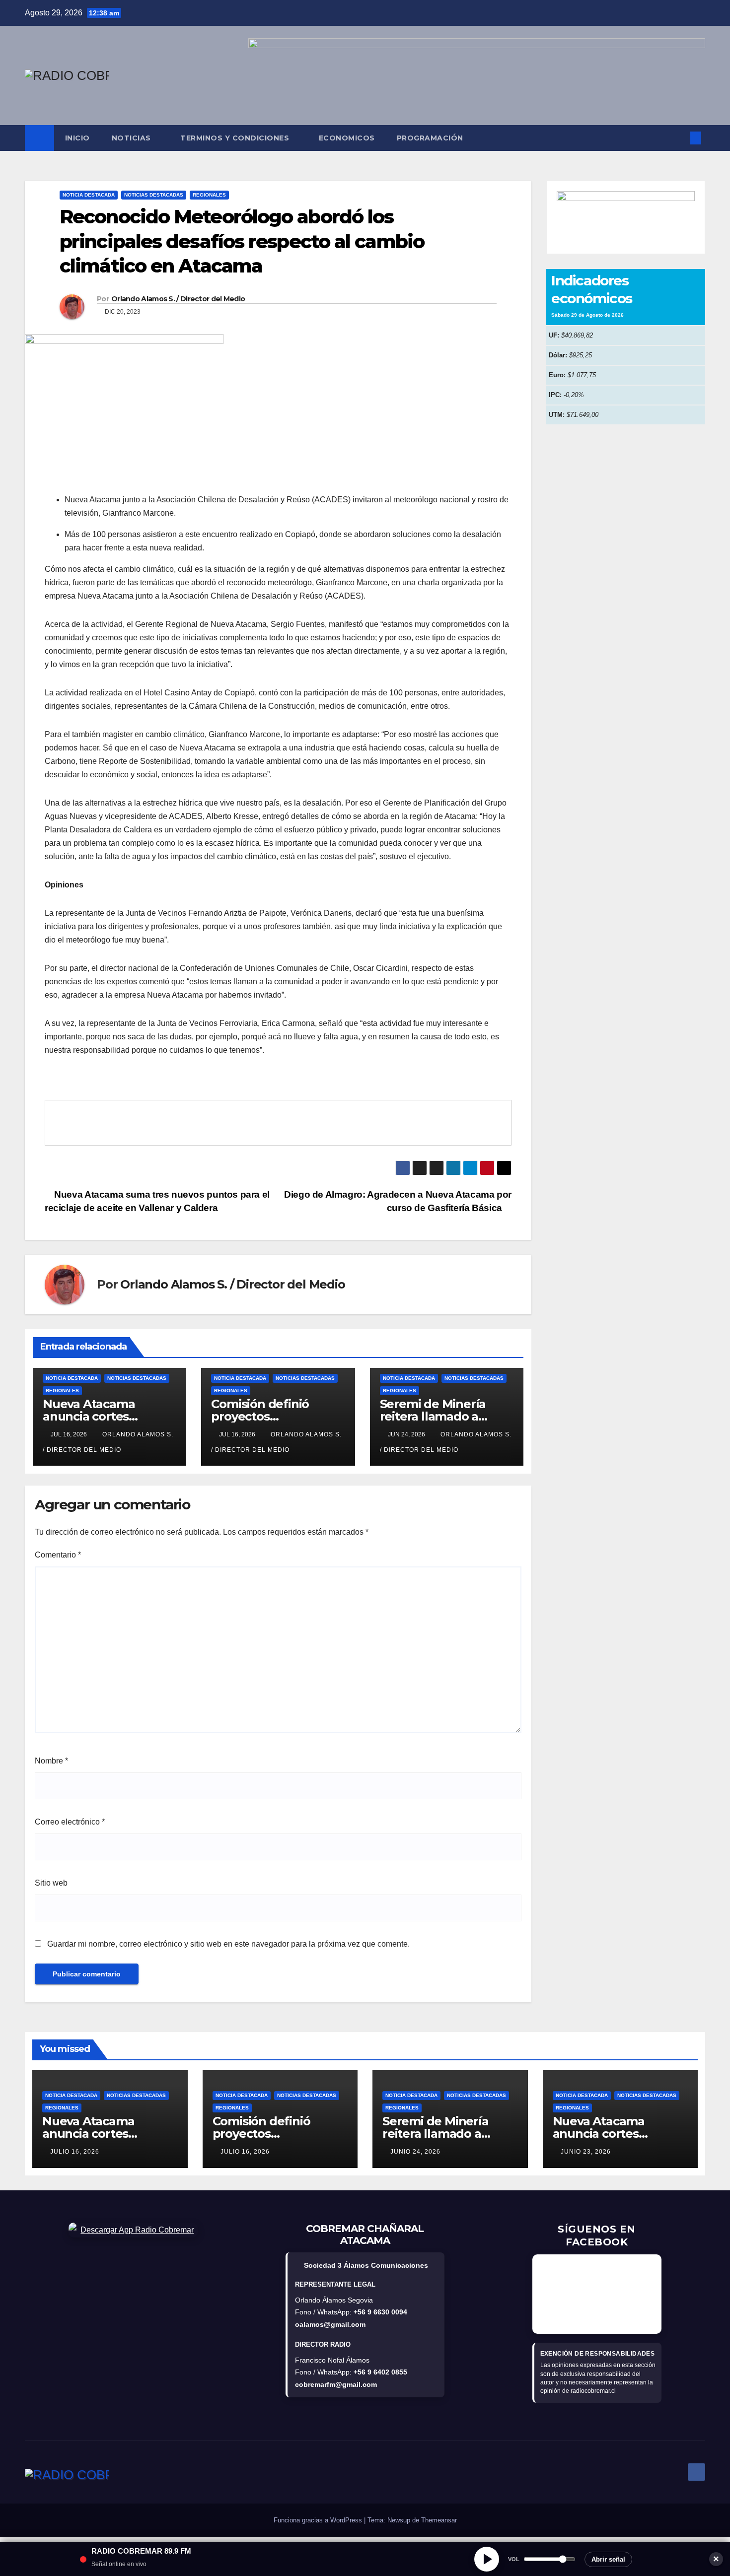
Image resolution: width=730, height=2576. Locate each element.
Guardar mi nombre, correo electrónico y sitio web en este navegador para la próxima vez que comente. (228, 1944)
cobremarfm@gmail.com (336, 2384)
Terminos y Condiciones (236, 138)
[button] (679, 138)
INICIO (77, 138)
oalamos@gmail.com (330, 2324)
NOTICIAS (133, 138)
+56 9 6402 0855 (380, 2372)
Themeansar (439, 2520)
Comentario (58, 1555)
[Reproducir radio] (487, 2559)
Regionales (209, 195)
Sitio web (51, 1883)
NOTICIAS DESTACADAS (154, 195)
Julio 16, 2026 (75, 2152)
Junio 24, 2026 (415, 2152)
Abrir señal (608, 2559)
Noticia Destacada (89, 195)
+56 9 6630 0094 (380, 2312)
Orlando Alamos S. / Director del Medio (178, 299)
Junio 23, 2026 (586, 2152)
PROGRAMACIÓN (430, 138)
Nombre (51, 1761)
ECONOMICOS (347, 138)
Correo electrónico (70, 1822)
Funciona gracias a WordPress (319, 2520)
